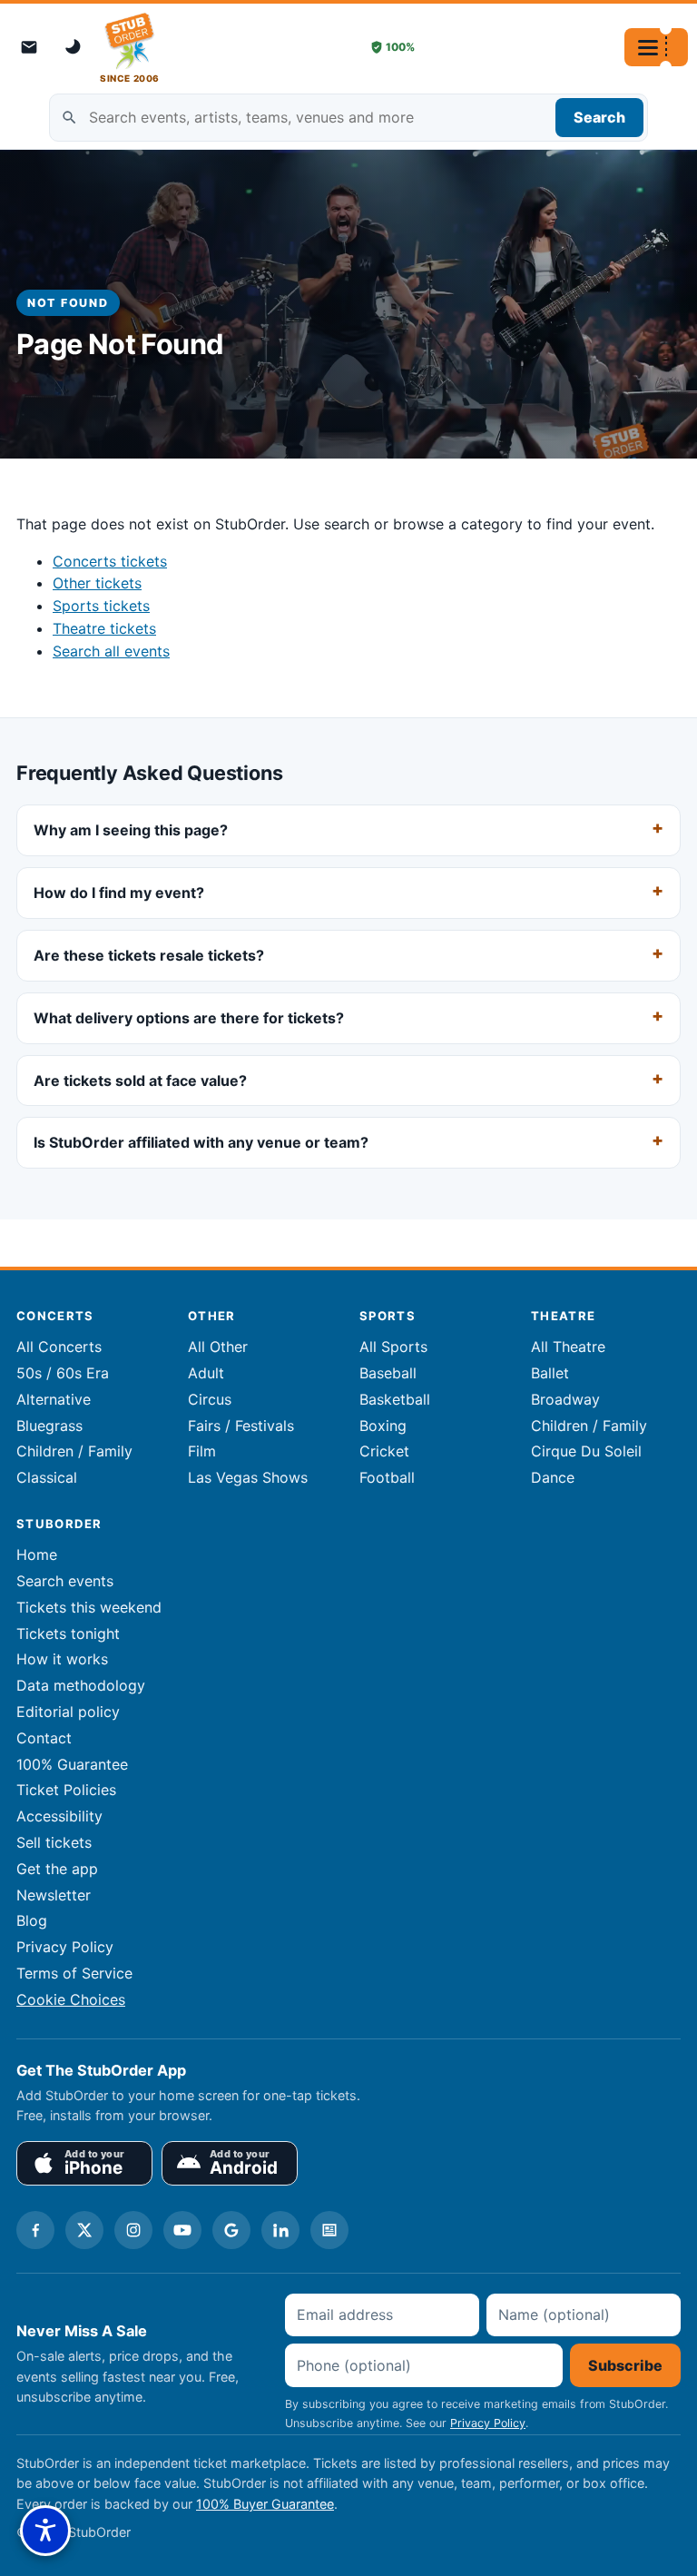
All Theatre (568, 1347)
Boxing (383, 1426)
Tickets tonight (68, 1633)
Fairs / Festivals (241, 1426)
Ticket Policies (66, 1790)
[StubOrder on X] (84, 2230)
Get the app (57, 1869)
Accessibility (59, 1816)
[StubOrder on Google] (231, 2230)
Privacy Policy (65, 1947)
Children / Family (74, 1451)
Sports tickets (101, 606)
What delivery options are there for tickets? (189, 1017)
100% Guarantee (72, 1764)
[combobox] (348, 118)
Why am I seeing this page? (131, 830)
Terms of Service (74, 1973)
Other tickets (97, 583)
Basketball (395, 1399)
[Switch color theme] (74, 47)
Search (599, 117)
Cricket (384, 1451)
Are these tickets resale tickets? (149, 955)
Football (387, 1477)
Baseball (388, 1373)
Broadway (565, 1399)
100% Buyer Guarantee (265, 2504)
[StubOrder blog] (329, 2230)
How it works (62, 1659)
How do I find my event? (119, 893)
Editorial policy (68, 1712)
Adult (206, 1373)
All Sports (393, 1347)
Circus (210, 1399)
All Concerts (59, 1347)
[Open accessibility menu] (45, 2531)
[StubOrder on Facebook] (35, 2230)
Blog (32, 1920)
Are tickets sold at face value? (140, 1080)
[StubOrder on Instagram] (133, 2230)
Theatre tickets (104, 628)
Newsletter (54, 1895)
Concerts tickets (110, 561)
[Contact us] (29, 47)
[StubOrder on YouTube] (182, 2230)
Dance (553, 1477)
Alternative (54, 1399)
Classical (47, 1477)
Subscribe (625, 2365)
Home (37, 1554)
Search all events (111, 651)
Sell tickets (54, 1842)
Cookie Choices (71, 1999)
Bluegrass (49, 1426)
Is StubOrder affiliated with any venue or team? (201, 1142)
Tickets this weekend (89, 1607)
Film (202, 1451)
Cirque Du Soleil (586, 1451)
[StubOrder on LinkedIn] (280, 2230)
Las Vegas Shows (248, 1477)
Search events (65, 1581)
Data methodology (81, 1685)
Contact (44, 1738)
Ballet (550, 1373)
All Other (218, 1347)
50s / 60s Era (63, 1373)
